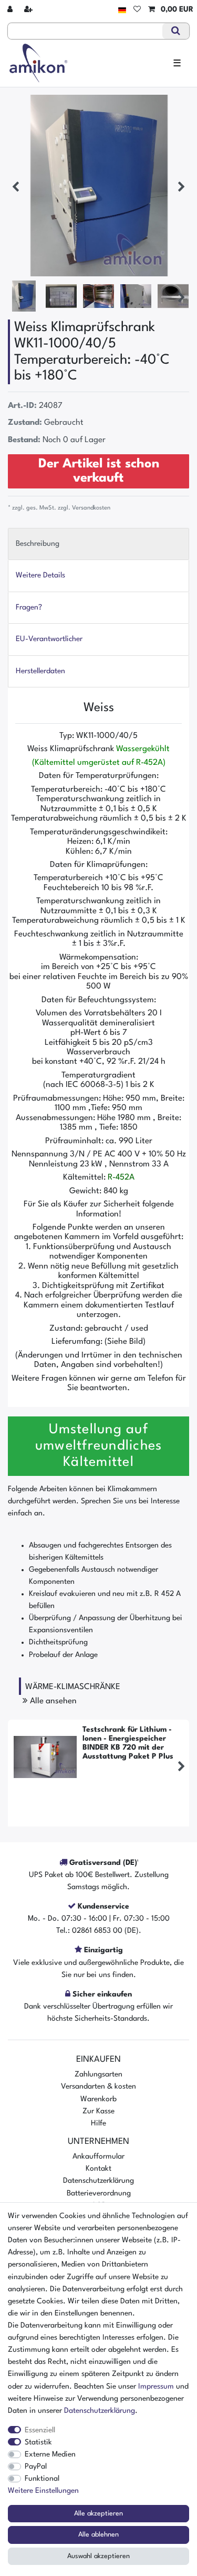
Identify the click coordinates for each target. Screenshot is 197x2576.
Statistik (38, 2442)
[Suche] (176, 31)
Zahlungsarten (98, 2074)
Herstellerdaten (40, 671)
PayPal (36, 2467)
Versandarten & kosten (98, 2086)
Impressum (156, 2387)
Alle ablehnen (98, 2535)
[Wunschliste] (137, 10)
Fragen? (29, 607)
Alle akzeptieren (98, 2514)
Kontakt (98, 2169)
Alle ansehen (52, 1701)
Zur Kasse (98, 2111)
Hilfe (98, 2123)
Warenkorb (98, 2099)
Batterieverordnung (99, 2193)
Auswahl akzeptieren (98, 2556)
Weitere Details (40, 575)
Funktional (42, 2479)
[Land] (122, 10)
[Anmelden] (11, 10)
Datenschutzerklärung (98, 2181)
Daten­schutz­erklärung (100, 2411)
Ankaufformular (98, 2156)
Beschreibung (38, 544)
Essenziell (40, 2430)
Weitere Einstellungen (43, 2491)
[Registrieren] (29, 10)
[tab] (98, 544)
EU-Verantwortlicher (49, 639)
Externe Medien (50, 2454)
